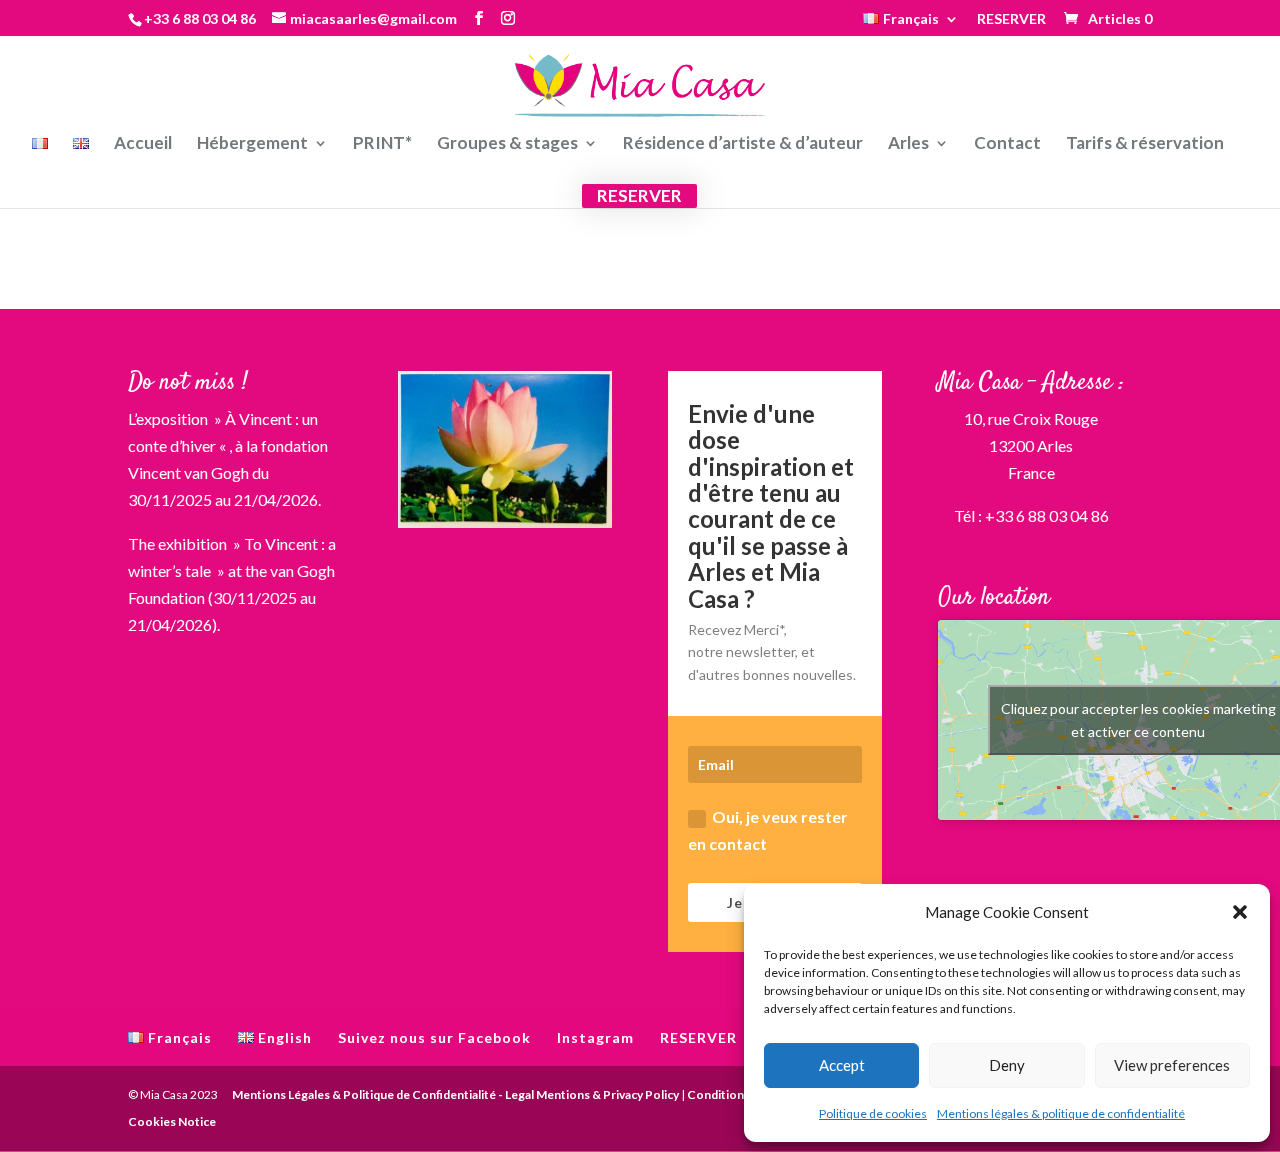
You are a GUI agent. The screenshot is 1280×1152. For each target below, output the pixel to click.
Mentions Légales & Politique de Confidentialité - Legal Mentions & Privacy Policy (455, 1094)
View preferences (1172, 1065)
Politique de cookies (873, 1113)
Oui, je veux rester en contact (768, 830)
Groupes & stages (507, 144)
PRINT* (382, 144)
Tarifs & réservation (1145, 144)
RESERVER (1011, 19)
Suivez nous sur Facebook (434, 1037)
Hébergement (252, 144)
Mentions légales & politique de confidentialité (1061, 1113)
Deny (1007, 1065)
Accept (842, 1065)
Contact (1007, 144)
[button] (1240, 912)
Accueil (143, 144)
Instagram (595, 1037)
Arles (908, 144)
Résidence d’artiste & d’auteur (743, 144)
